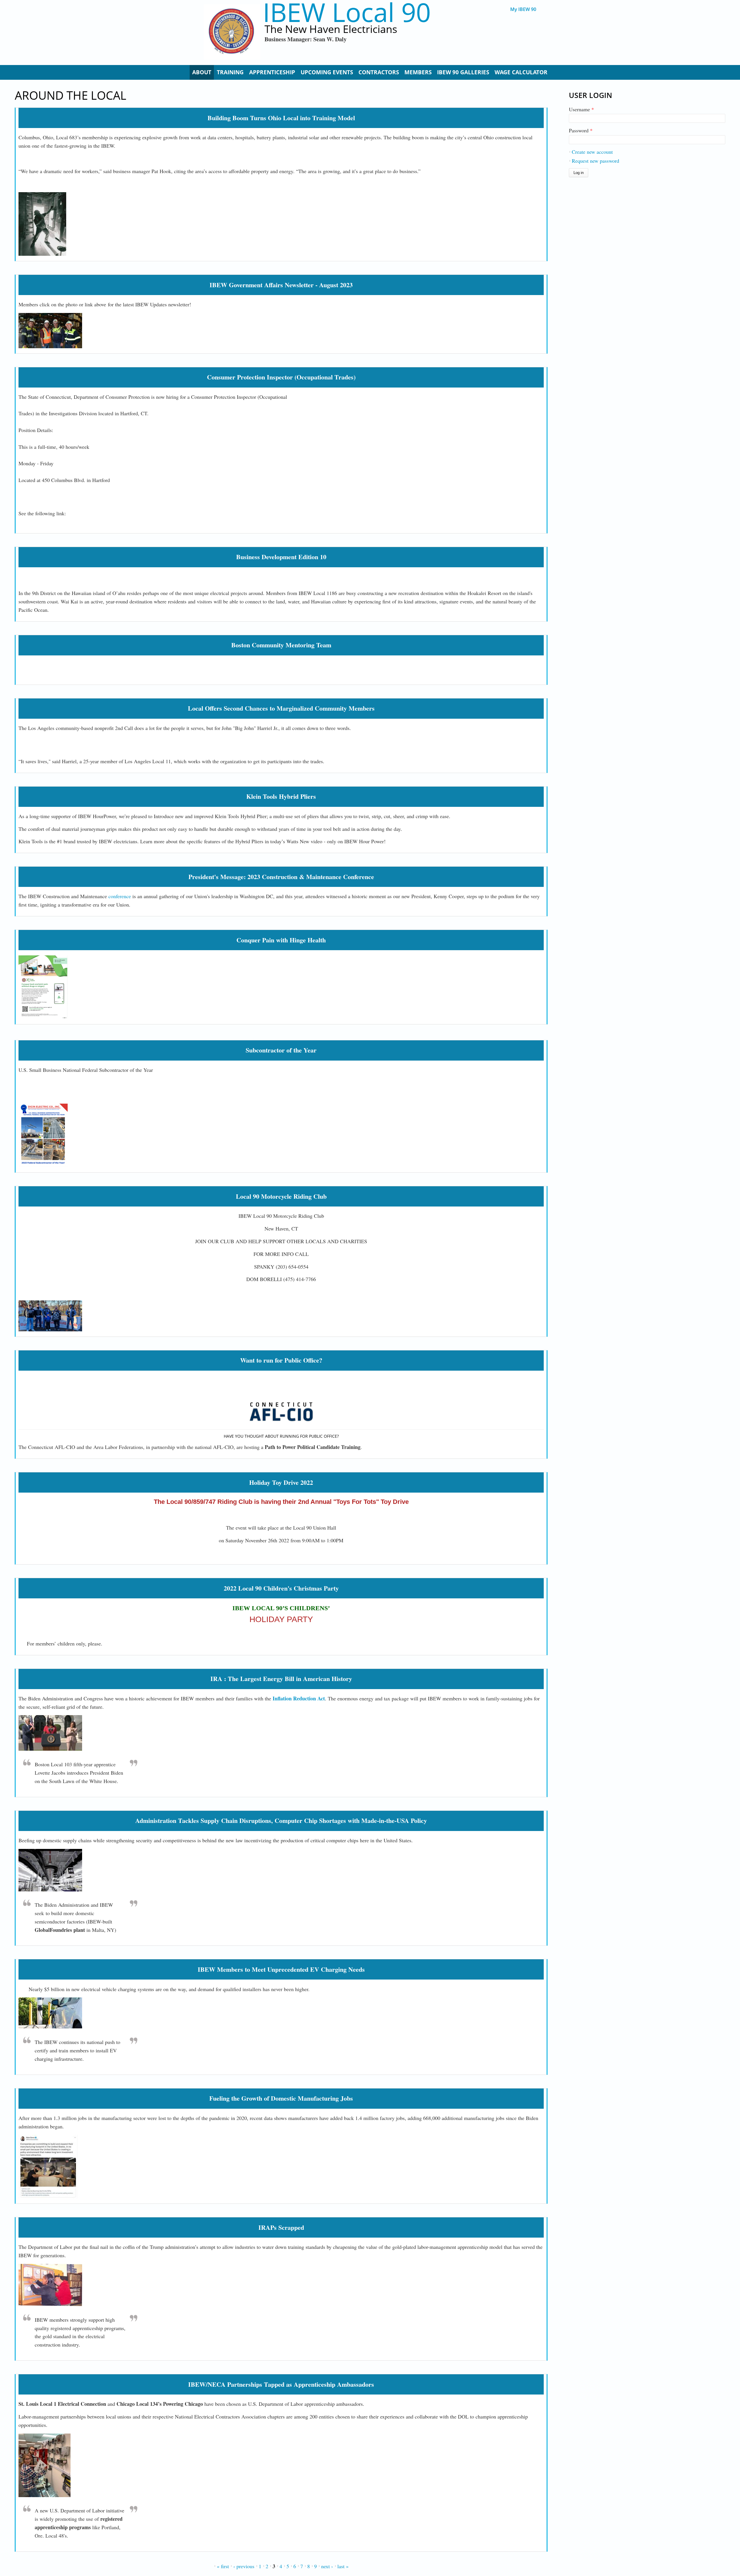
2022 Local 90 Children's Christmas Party (281, 1588)
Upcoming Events (327, 72)
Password (581, 130)
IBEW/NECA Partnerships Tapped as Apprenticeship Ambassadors (281, 2384)
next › (327, 2566)
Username (581, 109)
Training (230, 72)
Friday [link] (47, 463)
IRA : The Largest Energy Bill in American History (281, 1679)
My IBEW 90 (523, 9)
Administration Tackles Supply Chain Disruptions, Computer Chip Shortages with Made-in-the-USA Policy (281, 1820)
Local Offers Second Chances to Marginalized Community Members (281, 708)
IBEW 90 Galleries (463, 72)
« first (223, 2566)
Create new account (592, 152)
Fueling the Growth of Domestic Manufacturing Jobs (281, 2098)
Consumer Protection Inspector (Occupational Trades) (281, 377)
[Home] (232, 32)
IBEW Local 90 (347, 12)
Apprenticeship (272, 72)
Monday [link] (27, 463)
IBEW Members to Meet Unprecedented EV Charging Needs (281, 1969)
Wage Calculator (521, 72)
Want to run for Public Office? (281, 1360)
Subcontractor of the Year (281, 1050)
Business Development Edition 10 (281, 557)
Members (418, 72)
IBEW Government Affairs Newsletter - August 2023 (281, 285)
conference (120, 896)
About (202, 72)
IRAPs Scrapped (281, 2227)
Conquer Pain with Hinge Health (281, 940)
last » (343, 2566)
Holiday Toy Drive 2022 (281, 1482)
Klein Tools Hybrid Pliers (281, 796)
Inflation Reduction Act (298, 1698)
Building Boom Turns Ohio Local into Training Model (281, 118)
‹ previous (244, 2566)
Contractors (379, 72)
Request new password (595, 161)
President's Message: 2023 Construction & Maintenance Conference (281, 877)
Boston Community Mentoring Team (281, 645)
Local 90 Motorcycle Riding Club (281, 1196)
